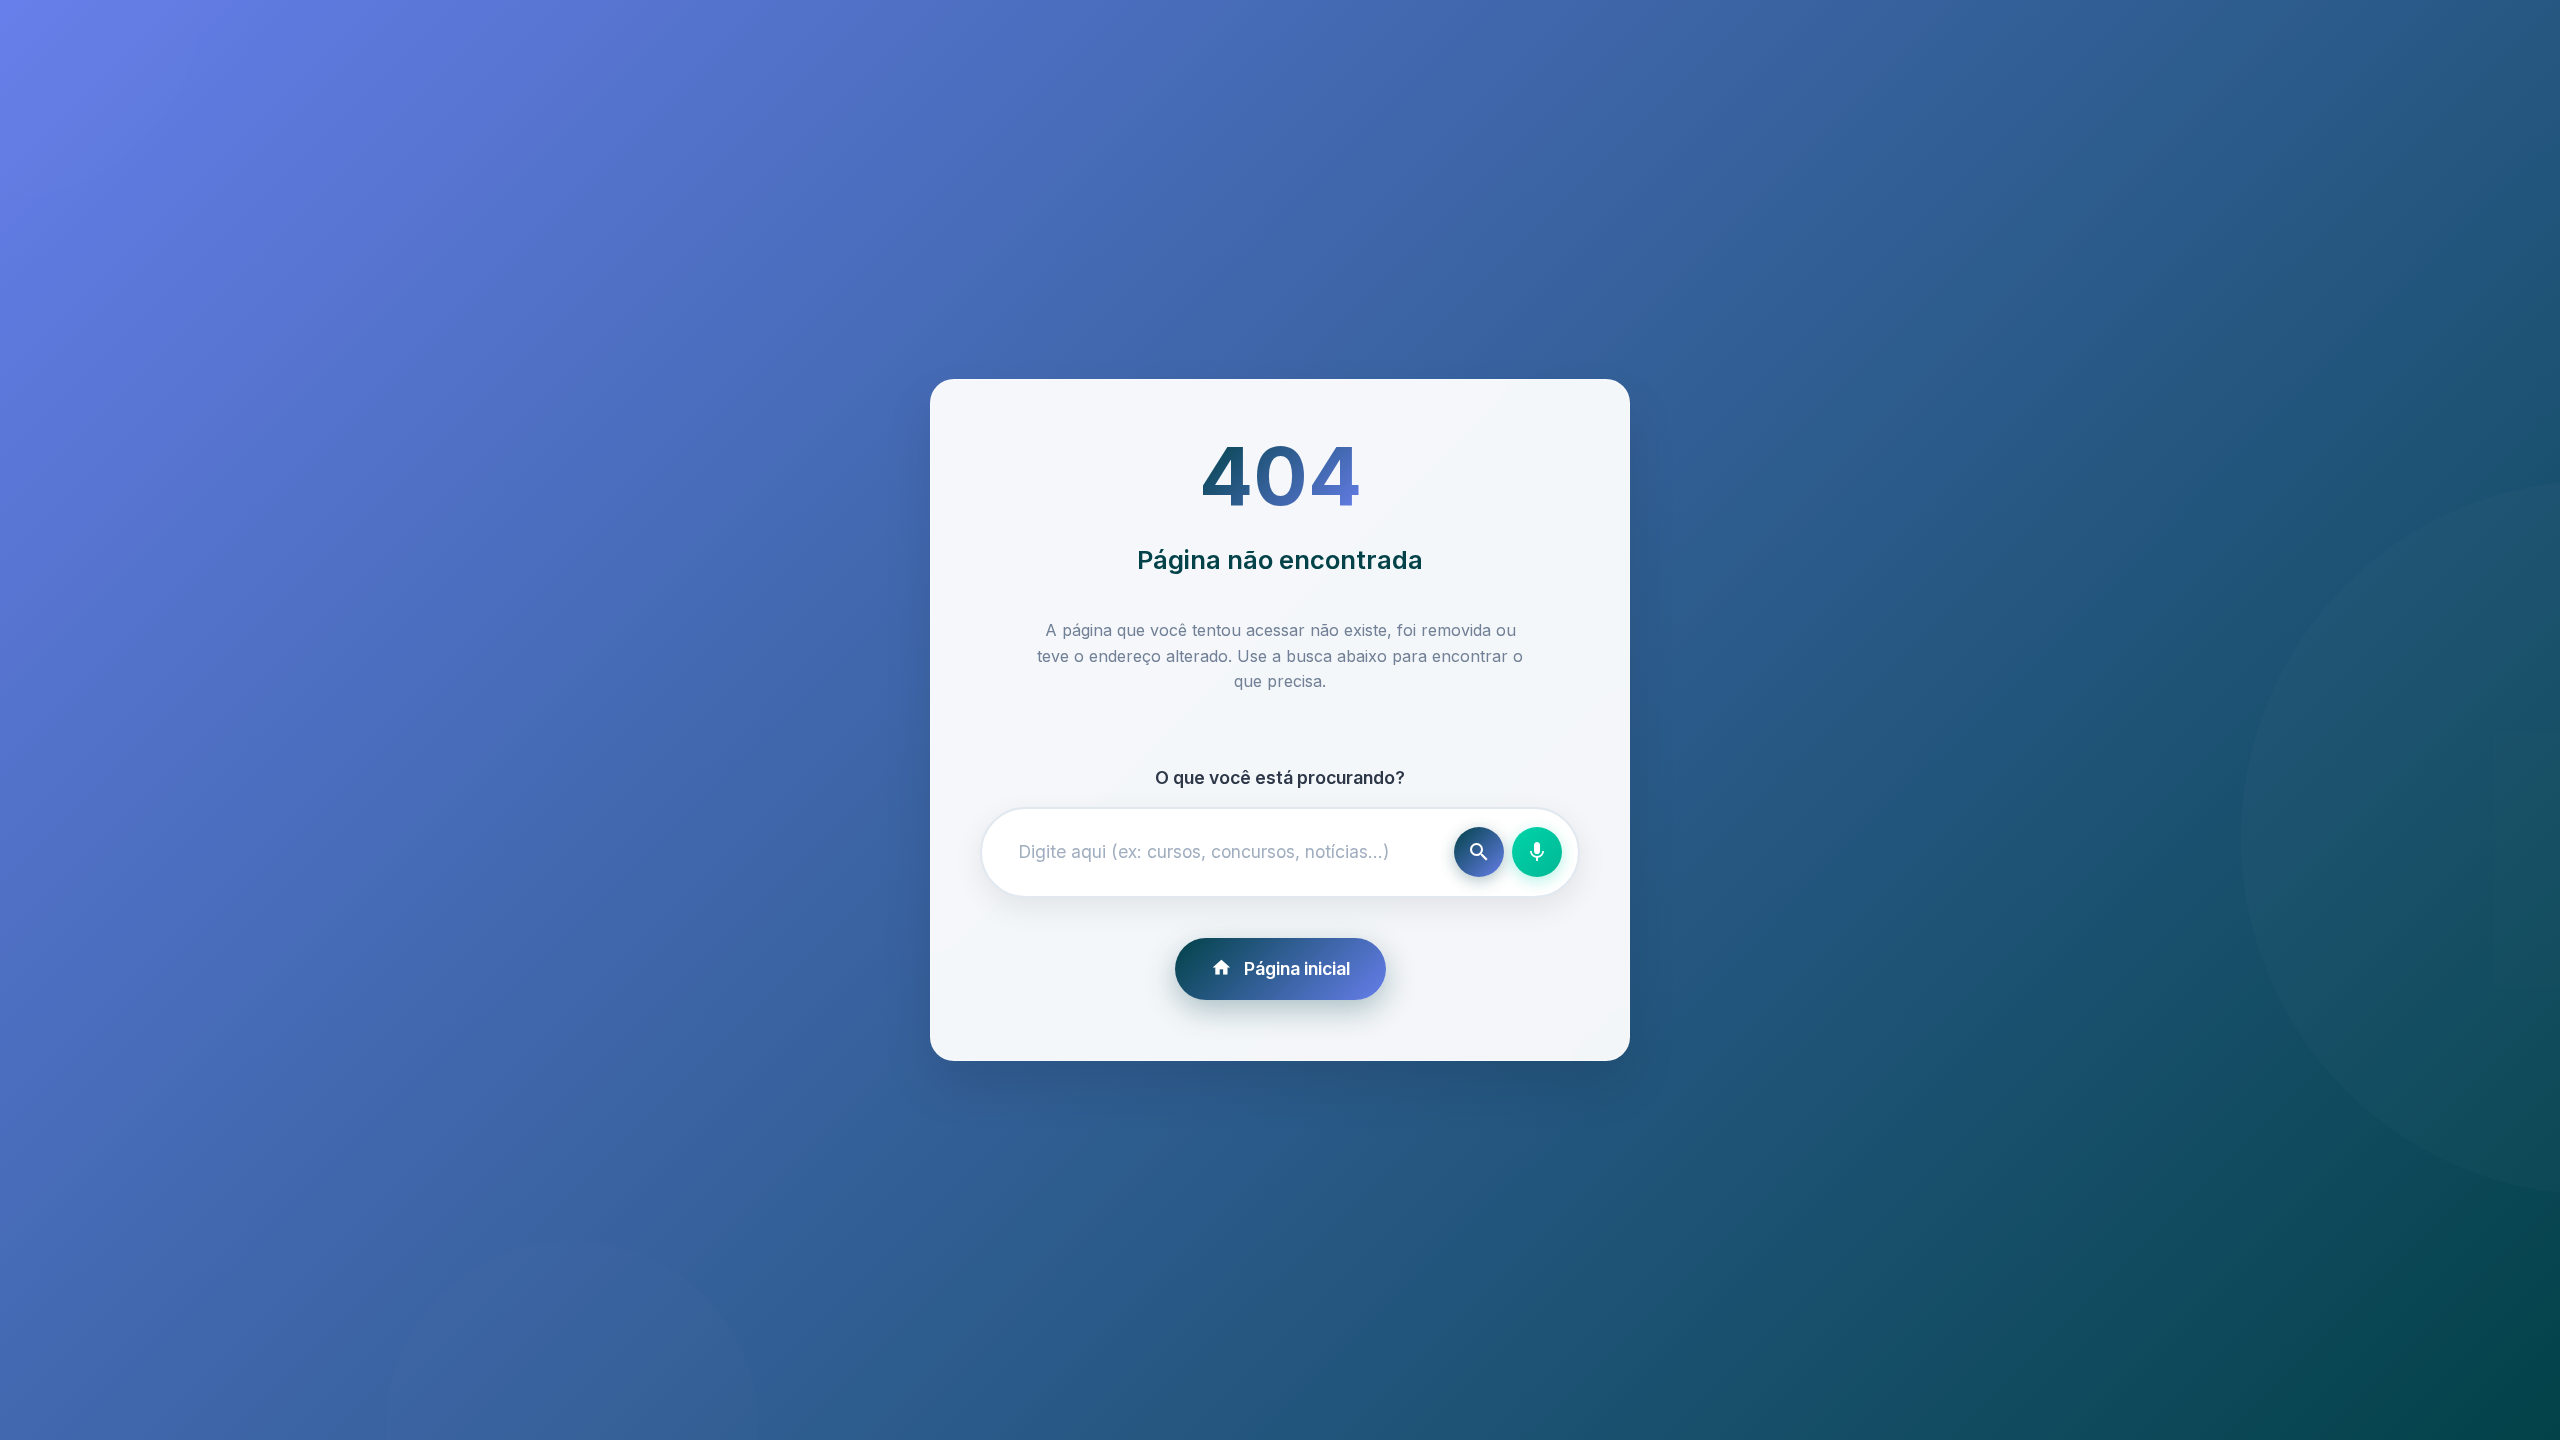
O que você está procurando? (1280, 777)
